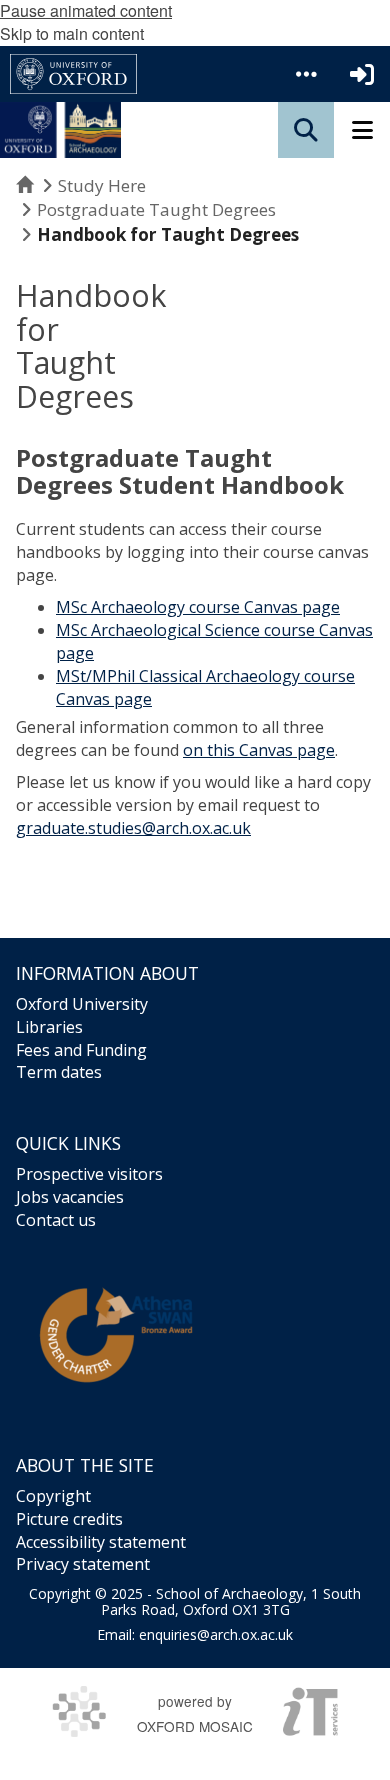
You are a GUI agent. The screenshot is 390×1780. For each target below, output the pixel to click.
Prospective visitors (89, 1174)
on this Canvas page (259, 750)
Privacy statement (83, 1564)
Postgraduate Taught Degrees (156, 209)
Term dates (59, 1072)
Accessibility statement (101, 1542)
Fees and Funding (81, 1050)
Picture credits (69, 1519)
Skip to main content (72, 33)
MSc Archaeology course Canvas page (198, 607)
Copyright (53, 1496)
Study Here (102, 185)
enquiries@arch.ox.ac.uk (216, 1634)
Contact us (56, 1220)
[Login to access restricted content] (362, 74)
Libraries (49, 1027)
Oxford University (82, 1004)
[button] (306, 74)
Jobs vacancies (70, 1197)
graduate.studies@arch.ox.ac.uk (133, 828)
